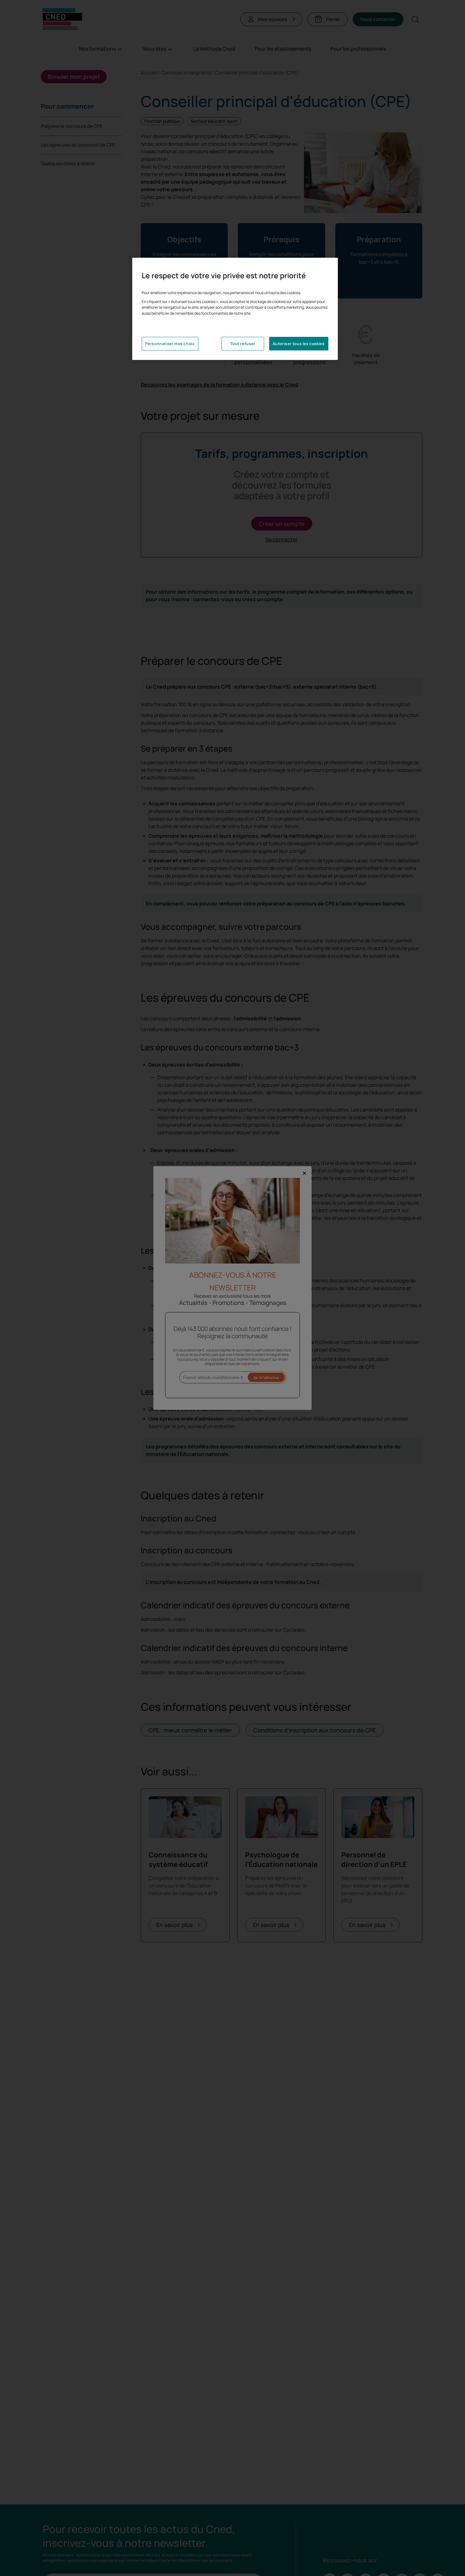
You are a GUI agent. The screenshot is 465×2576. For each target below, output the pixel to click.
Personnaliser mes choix (170, 344)
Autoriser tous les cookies (299, 344)
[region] (235, 309)
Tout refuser (243, 344)
